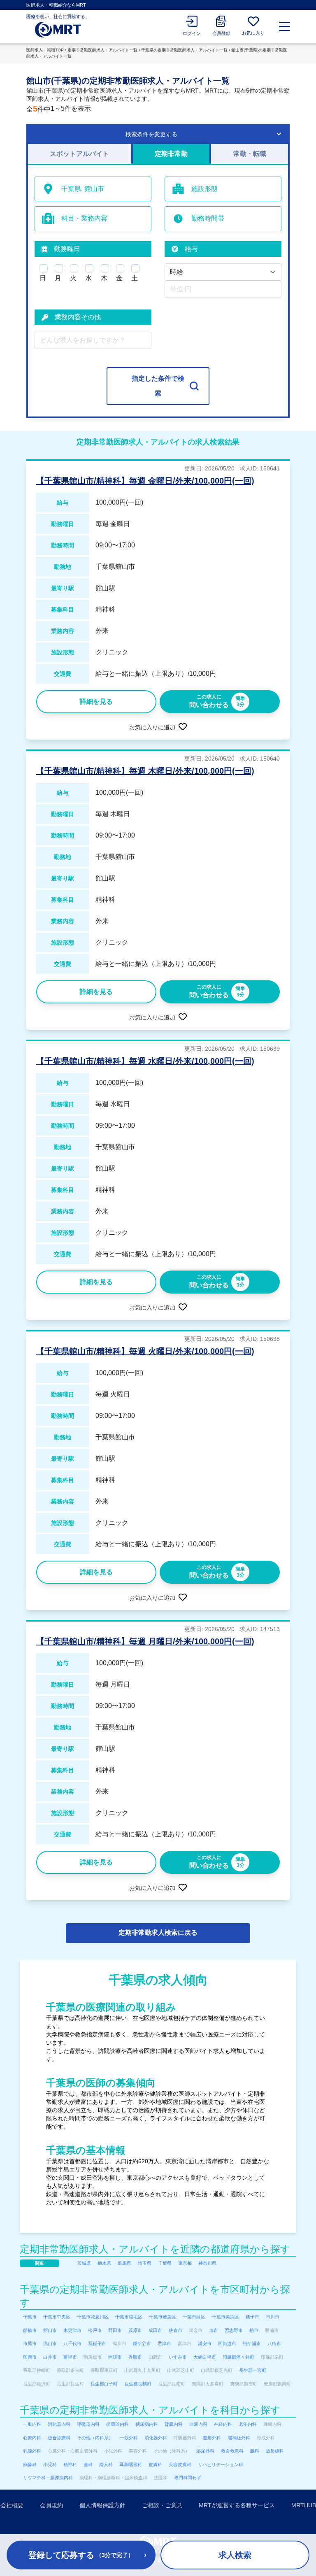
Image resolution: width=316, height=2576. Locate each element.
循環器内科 (117, 2424)
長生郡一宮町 (253, 2370)
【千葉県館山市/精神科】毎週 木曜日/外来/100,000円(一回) (145, 771)
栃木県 (104, 2263)
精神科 (70, 2464)
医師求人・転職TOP (45, 50)
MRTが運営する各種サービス (237, 2505)
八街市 (274, 2343)
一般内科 (32, 2424)
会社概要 (12, 2505)
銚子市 (252, 2317)
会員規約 (51, 2505)
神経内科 (223, 2424)
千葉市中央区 (57, 2317)
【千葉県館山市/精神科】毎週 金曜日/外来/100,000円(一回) (145, 481)
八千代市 (72, 2343)
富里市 (70, 2357)
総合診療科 (59, 2438)
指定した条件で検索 (158, 386)
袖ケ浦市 (252, 2343)
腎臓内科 (174, 2424)
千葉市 (30, 2317)
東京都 (185, 2263)
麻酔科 (30, 2464)
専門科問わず (188, 2478)
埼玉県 (145, 2263)
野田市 (115, 2330)
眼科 (255, 2451)
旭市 (214, 2330)
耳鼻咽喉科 (131, 2464)
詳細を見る (96, 702)
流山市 (50, 2343)
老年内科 (248, 2424)
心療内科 (32, 2438)
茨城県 (84, 2263)
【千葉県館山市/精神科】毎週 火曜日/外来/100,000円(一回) (145, 1351)
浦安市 (205, 2343)
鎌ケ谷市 (142, 2343)
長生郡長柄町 (138, 2384)
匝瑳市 (115, 2357)
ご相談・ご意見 (162, 2505)
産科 (88, 2464)
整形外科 (212, 2438)
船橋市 (30, 2330)
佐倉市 (175, 2330)
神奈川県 (207, 2263)
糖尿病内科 (147, 2424)
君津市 (164, 2343)
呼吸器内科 (88, 2424)
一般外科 (129, 2438)
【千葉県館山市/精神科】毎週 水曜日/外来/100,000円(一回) (145, 1061)
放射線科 (275, 2451)
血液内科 (198, 2424)
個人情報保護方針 (102, 2505)
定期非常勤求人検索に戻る (158, 1933)
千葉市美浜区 (225, 2317)
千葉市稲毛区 (129, 2317)
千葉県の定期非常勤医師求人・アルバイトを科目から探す (150, 2410)
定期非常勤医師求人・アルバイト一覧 (102, 50)
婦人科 (106, 2464)
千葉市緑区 (194, 2317)
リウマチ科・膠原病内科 (48, 2478)
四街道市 (227, 2343)
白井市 (50, 2357)
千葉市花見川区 (93, 2317)
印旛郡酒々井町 (238, 2357)
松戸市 (95, 2330)
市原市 (30, 2343)
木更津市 (72, 2330)
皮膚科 (155, 2464)
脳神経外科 (239, 2438)
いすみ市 (178, 2357)
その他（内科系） (95, 2438)
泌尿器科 (205, 2451)
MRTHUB (304, 2505)
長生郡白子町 (104, 2384)
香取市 (135, 2357)
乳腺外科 (32, 2451)
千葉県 (165, 2263)
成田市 (155, 2330)
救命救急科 (232, 2451)
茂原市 (135, 2330)
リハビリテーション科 (221, 2464)
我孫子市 (97, 2343)
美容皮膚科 (180, 2464)
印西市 (30, 2357)
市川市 (273, 2317)
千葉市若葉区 (163, 2317)
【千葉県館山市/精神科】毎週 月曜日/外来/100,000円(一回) (145, 1641)
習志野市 (234, 2330)
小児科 (50, 2464)
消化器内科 (59, 2424)
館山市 (50, 2330)
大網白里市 (205, 2357)
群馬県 (124, 2263)
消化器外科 (156, 2438)
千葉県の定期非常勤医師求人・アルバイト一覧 (184, 50)
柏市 (254, 2330)
